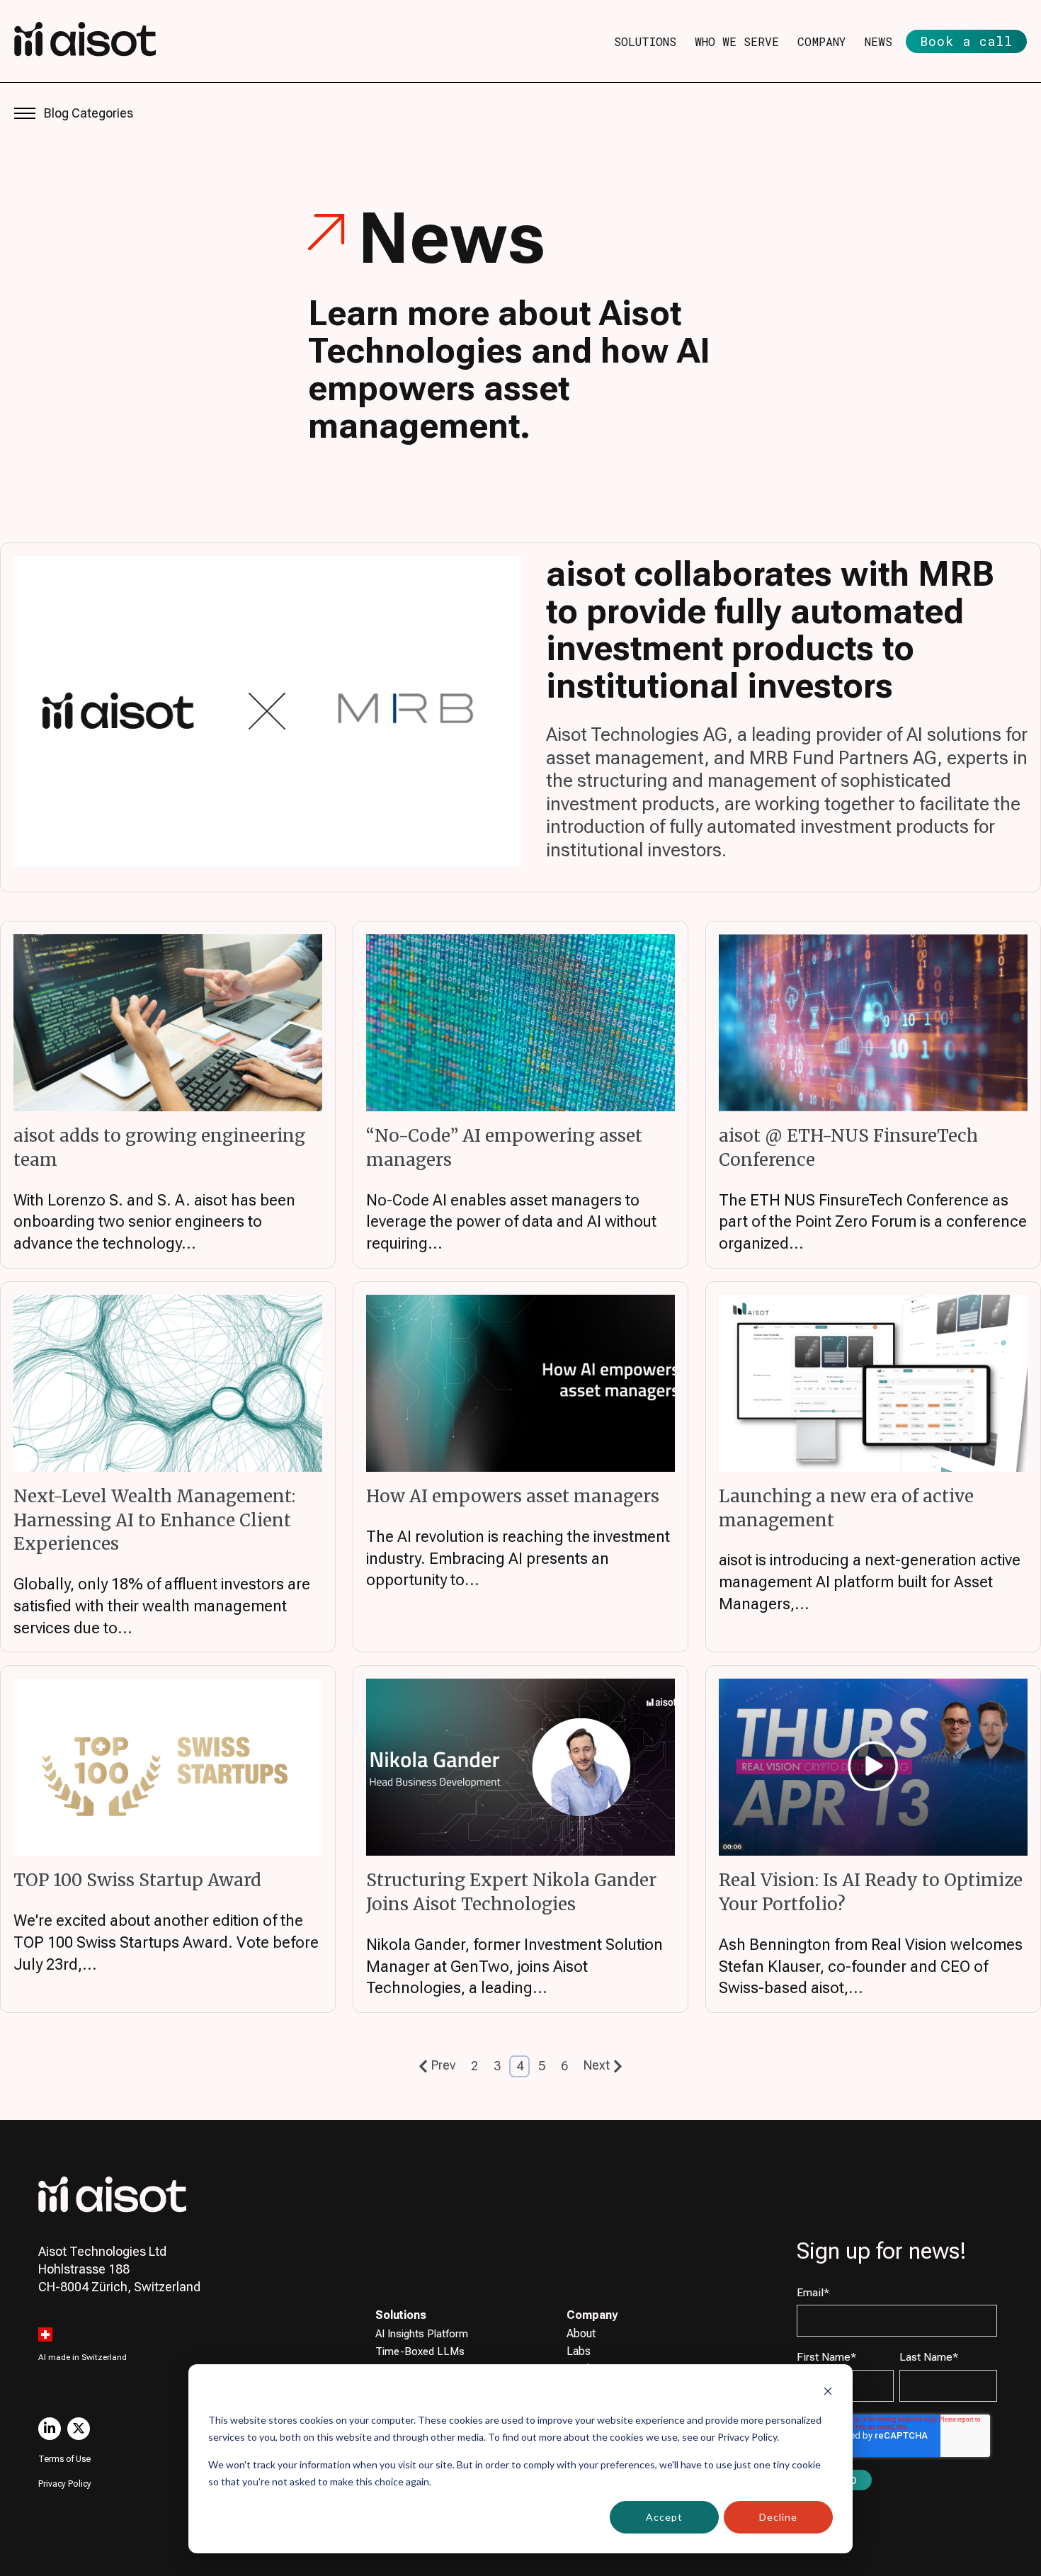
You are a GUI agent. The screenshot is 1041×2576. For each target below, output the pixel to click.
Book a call (966, 41)
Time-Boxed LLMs (420, 2351)
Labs (579, 2351)
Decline (778, 2517)
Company (822, 41)
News (878, 41)
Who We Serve (737, 41)
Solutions (645, 41)
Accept (664, 2517)
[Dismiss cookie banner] (828, 2393)
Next (597, 2065)
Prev (443, 2065)
